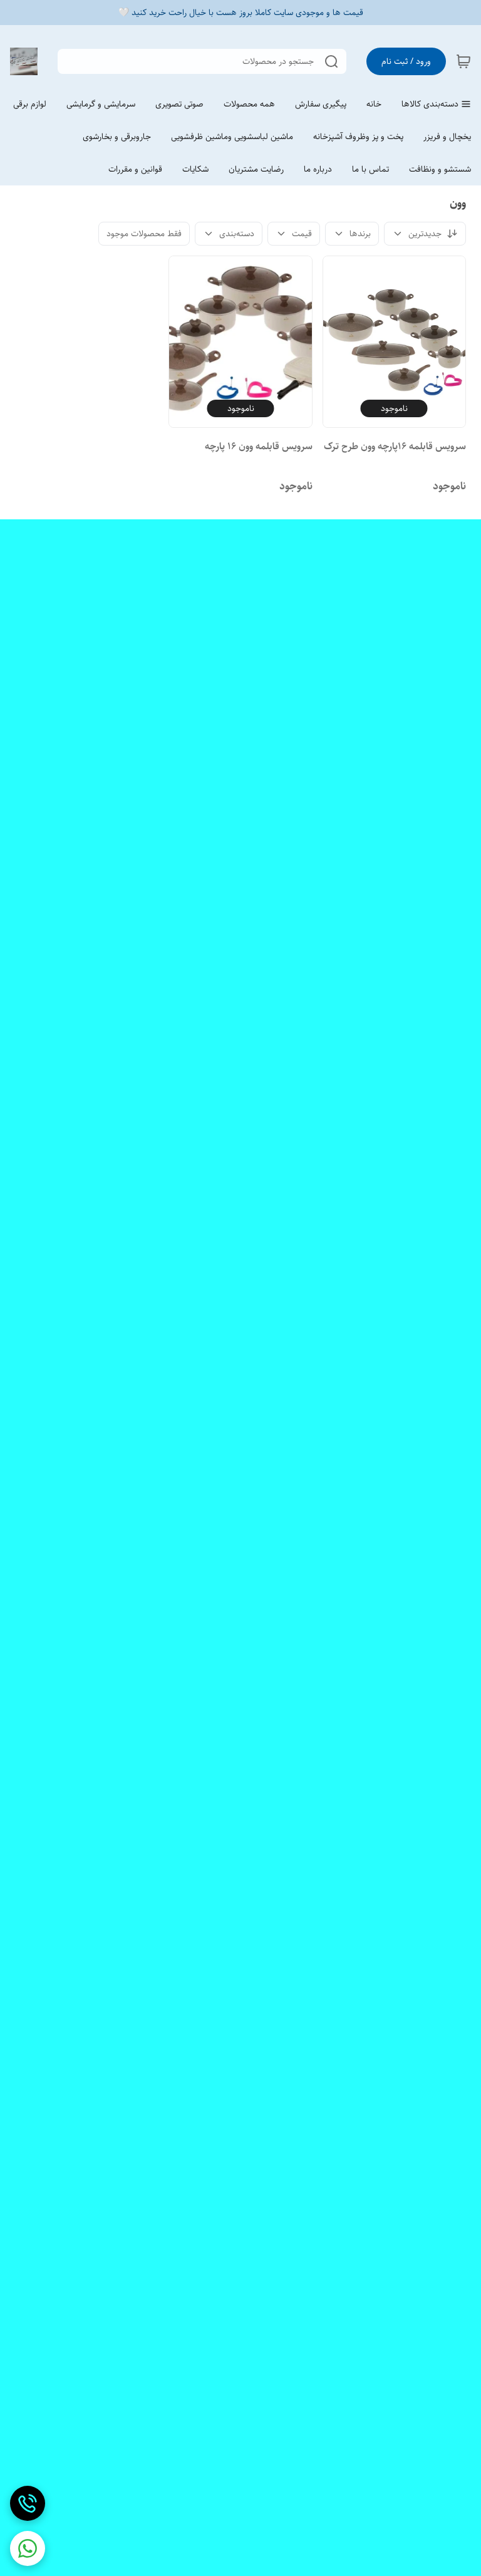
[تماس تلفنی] (28, 2503)
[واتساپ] (28, 2548)
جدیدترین (425, 234)
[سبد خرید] (463, 61)
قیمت (302, 234)
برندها (360, 234)
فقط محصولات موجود (144, 234)
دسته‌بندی (237, 234)
